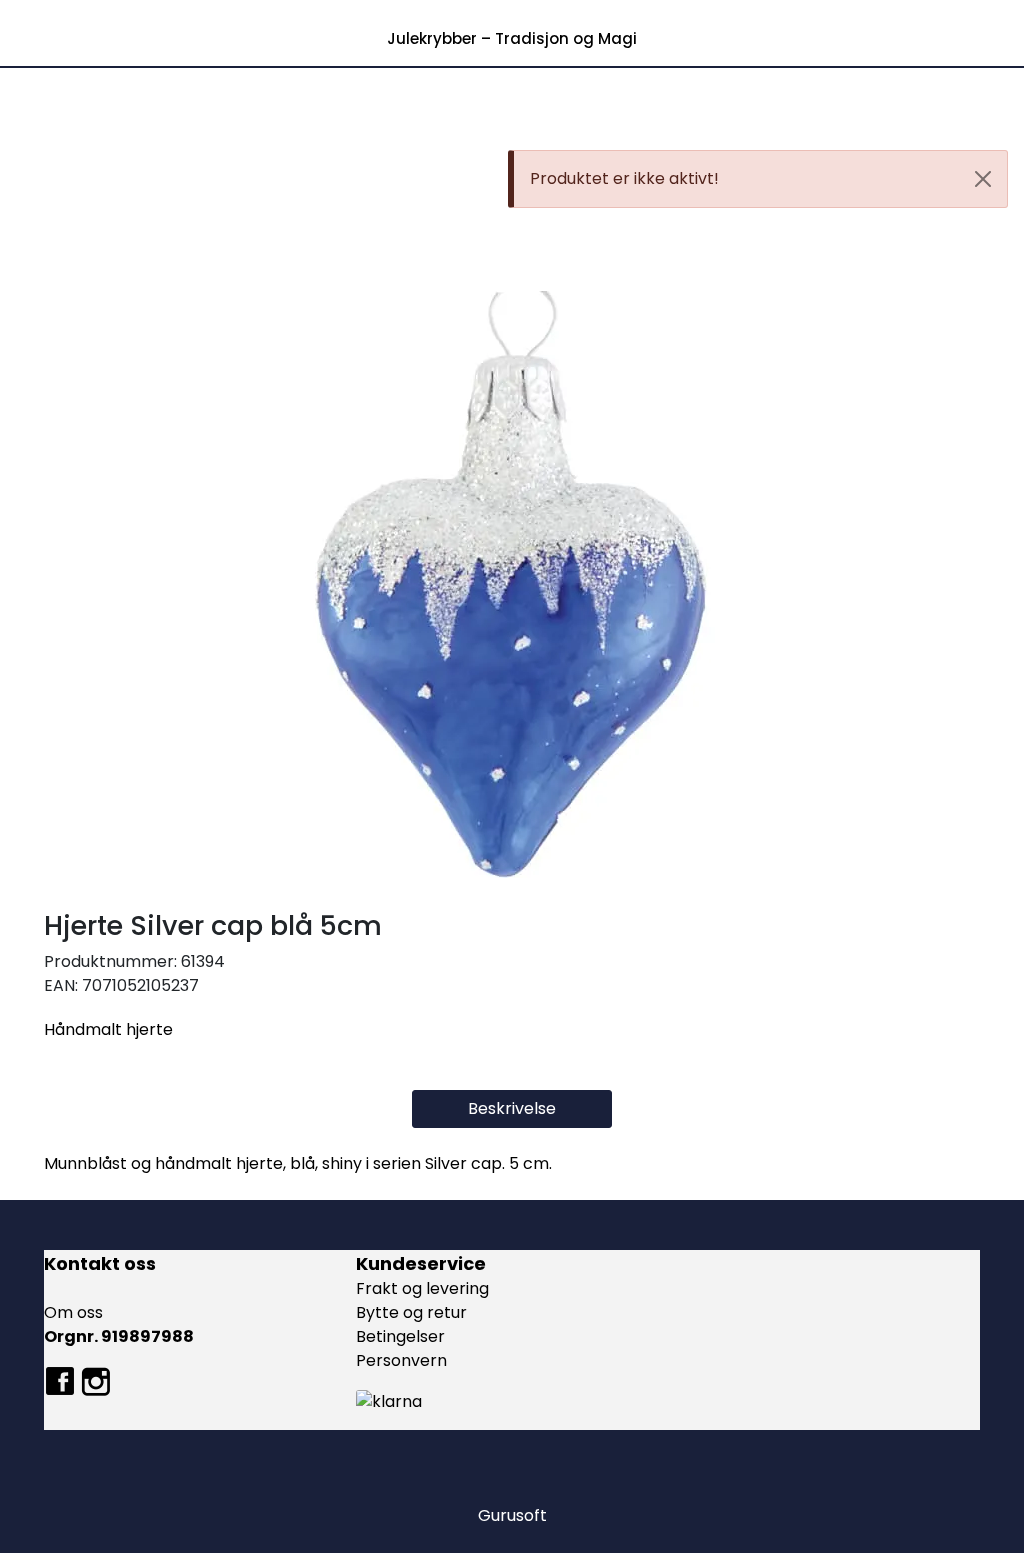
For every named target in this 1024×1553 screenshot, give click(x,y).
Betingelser (400, 1336)
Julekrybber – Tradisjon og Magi (512, 38)
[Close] (983, 179)
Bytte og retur (411, 1312)
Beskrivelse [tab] (512, 1108)
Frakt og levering (422, 1288)
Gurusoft (512, 1515)
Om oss (73, 1312)
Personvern (401, 1360)
